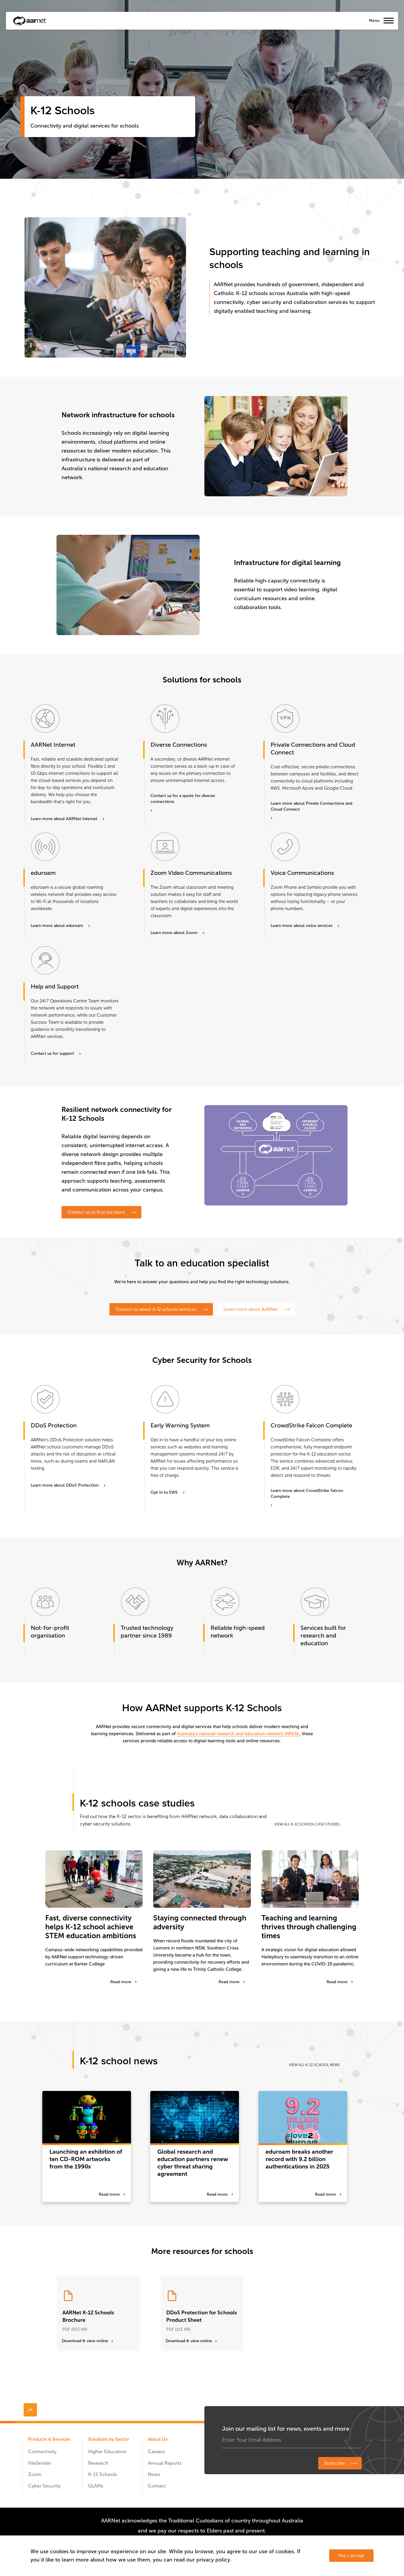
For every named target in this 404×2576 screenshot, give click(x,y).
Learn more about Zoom (174, 933)
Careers (156, 2452)
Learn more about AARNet (251, 1309)
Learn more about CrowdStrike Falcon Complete (307, 1494)
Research (98, 2463)
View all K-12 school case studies (307, 1824)
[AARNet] (30, 21)
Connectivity (42, 2452)
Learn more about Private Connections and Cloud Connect (311, 806)
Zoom (35, 2474)
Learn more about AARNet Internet (64, 819)
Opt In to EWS (164, 1492)
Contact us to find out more (96, 1212)
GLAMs (96, 2486)
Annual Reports (165, 2463)
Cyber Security (44, 2486)
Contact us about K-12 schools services (156, 1309)
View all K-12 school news (314, 2065)
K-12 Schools (102, 2474)
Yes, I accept (351, 2556)
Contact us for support (52, 1053)
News (154, 2474)
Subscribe (335, 2463)
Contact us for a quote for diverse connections (183, 799)
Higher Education (107, 2452)
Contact (157, 2486)
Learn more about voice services (302, 926)
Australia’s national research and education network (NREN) (238, 1734)
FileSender (40, 2463)
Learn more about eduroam (57, 926)
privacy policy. (214, 2560)
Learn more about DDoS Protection (65, 1485)
